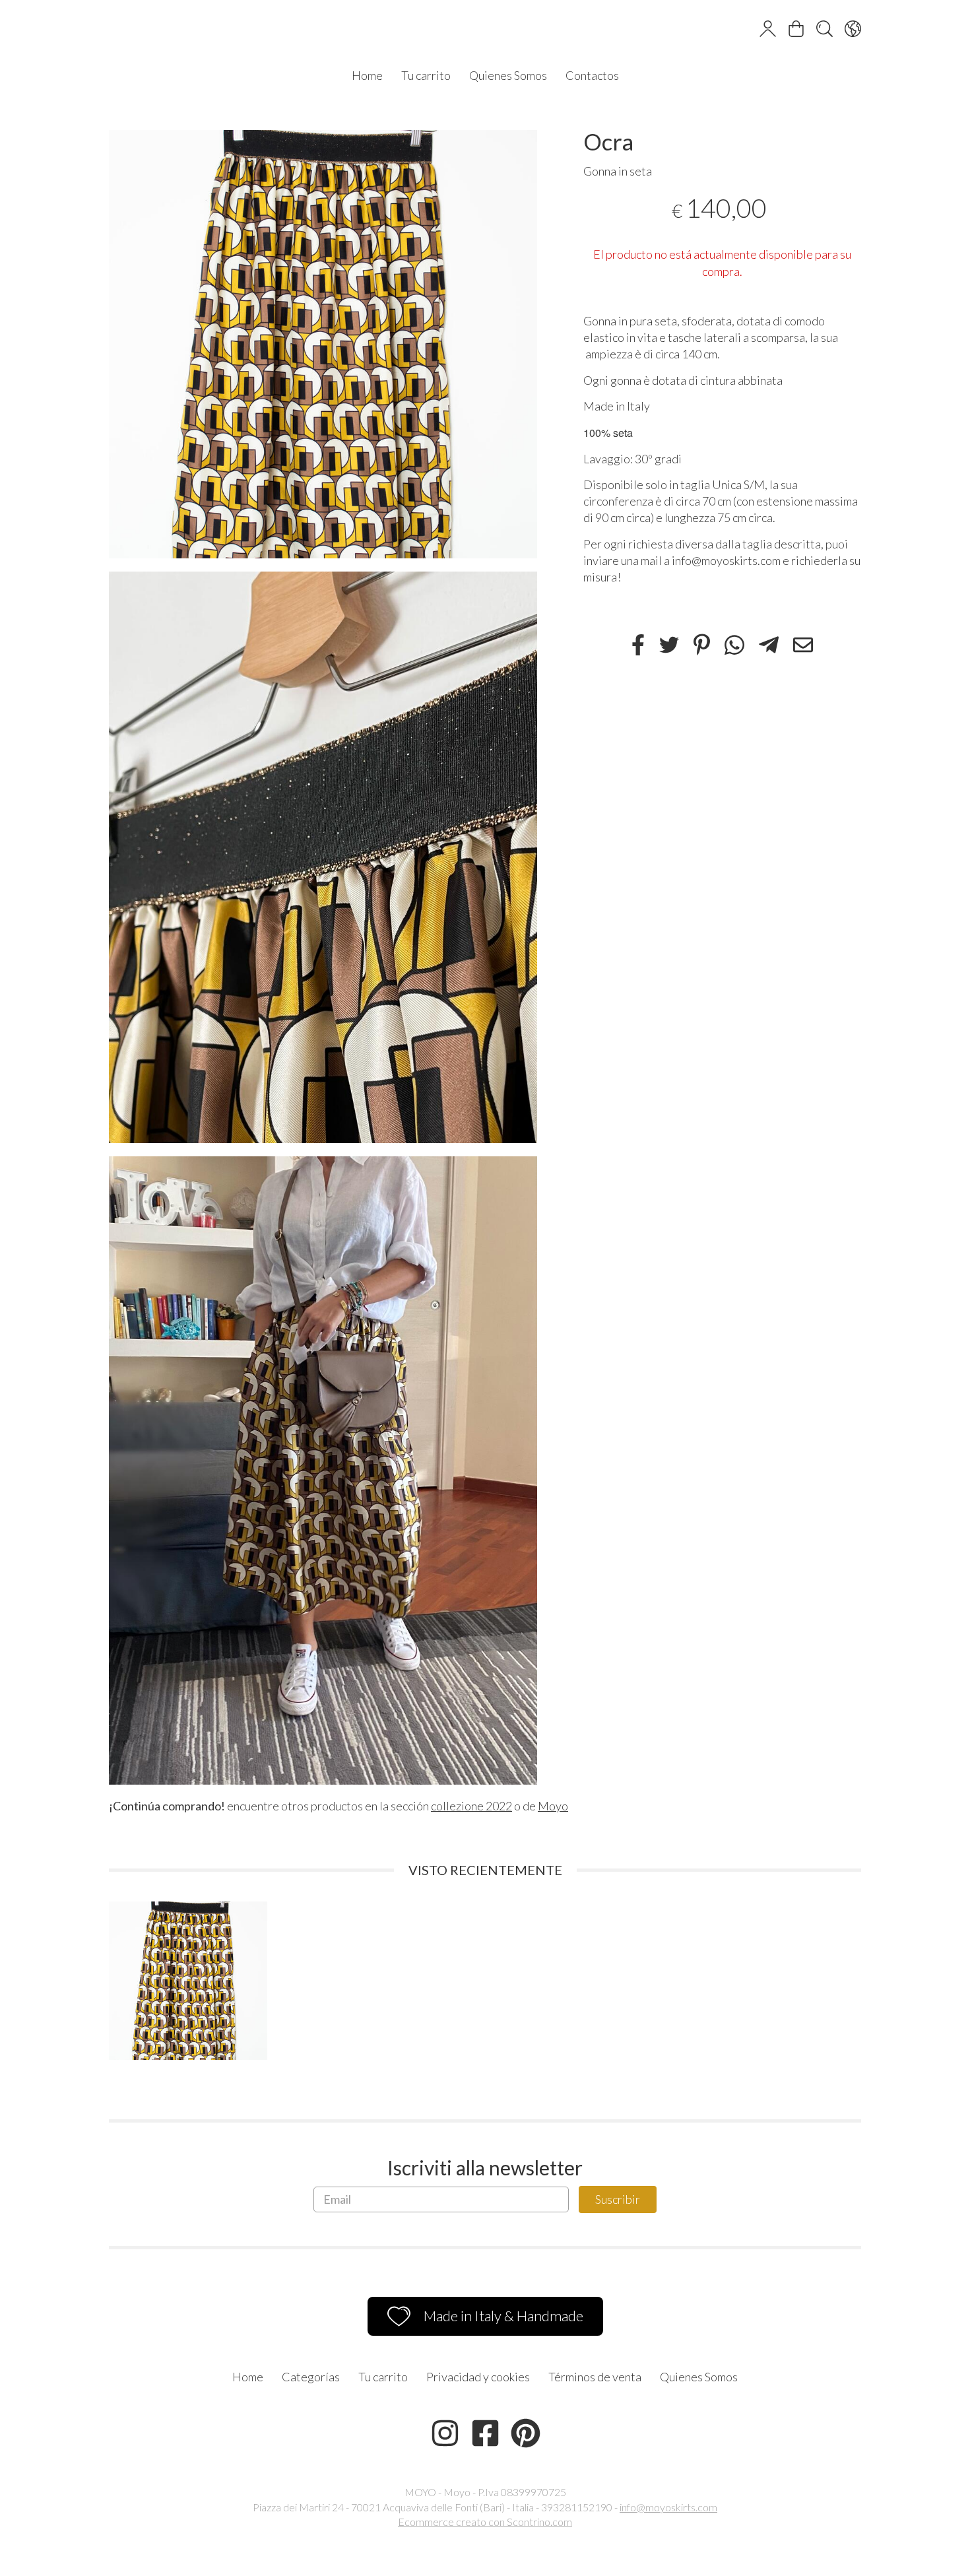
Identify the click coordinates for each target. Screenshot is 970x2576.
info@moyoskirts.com (668, 2507)
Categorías (311, 2377)
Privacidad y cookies (478, 2377)
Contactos (592, 75)
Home (367, 75)
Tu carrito (426, 75)
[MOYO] (485, 30)
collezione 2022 (471, 1806)
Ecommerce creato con (485, 2522)
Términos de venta (595, 2377)
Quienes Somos (508, 75)
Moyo (553, 1806)
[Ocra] (323, 344)
